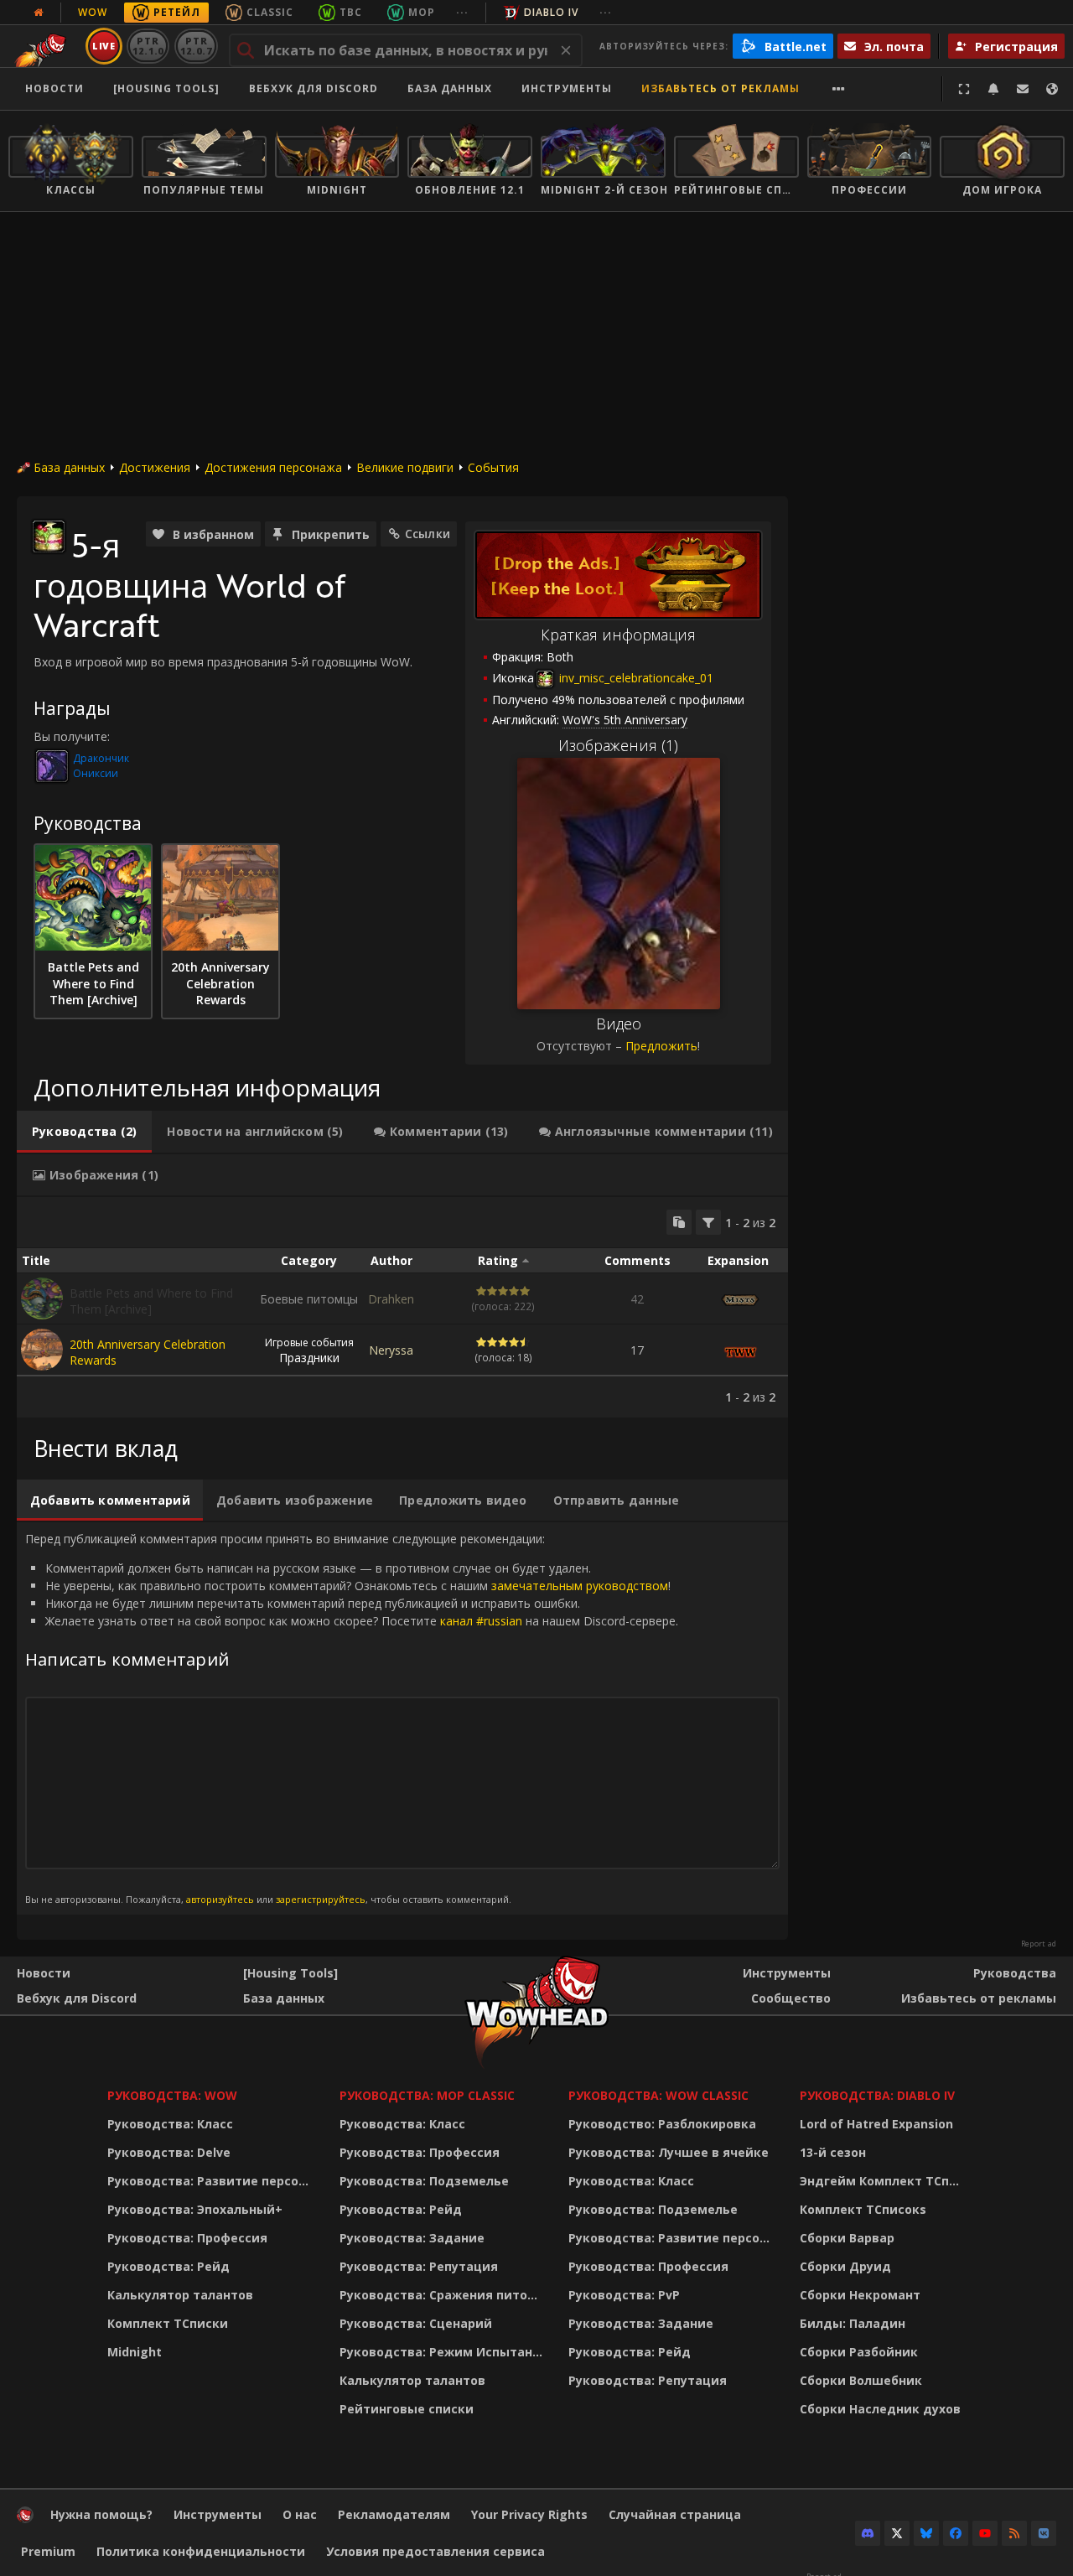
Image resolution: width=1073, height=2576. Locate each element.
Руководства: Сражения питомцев (444, 2295)
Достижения (155, 467)
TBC (351, 12)
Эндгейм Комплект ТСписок (884, 2181)
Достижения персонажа (273, 467)
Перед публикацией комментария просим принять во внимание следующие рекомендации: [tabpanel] (352, 1718)
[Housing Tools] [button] (166, 88)
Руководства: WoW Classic (658, 2095)
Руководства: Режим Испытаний (444, 2352)
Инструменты (787, 1973)
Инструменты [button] (567, 88)
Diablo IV (551, 12)
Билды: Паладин (853, 2323)
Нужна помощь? (101, 2514)
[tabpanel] (402, 1307)
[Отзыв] (1023, 89)
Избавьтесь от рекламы (721, 88)
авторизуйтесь (220, 1899)
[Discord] (868, 2533)
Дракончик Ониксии (101, 766)
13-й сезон (833, 2152)
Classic (270, 12)
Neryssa (391, 1350)
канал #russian (481, 1621)
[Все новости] (39, 13)
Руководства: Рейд (168, 2266)
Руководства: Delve (169, 2152)
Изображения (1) (618, 745)
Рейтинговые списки (407, 2409)
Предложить (661, 1046)
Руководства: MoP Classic (427, 2095)
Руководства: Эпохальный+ (195, 2209)
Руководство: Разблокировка (662, 2124)
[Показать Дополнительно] (839, 89)
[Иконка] (49, 536)
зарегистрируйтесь (321, 1899)
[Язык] (1052, 89)
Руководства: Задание (412, 2238)
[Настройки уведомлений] (993, 89)
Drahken (391, 1299)
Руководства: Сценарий (416, 2323)
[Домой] (25, 2519)
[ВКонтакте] (1044, 2533)
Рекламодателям (394, 2514)
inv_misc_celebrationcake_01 (635, 678)
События (493, 467)
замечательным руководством (580, 1586)
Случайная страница (675, 2514)
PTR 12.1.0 (148, 46)
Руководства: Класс (170, 2124)
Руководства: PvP (624, 2295)
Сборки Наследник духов (880, 2409)
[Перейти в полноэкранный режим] (964, 89)
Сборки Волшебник (861, 2380)
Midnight (135, 2352)
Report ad (1039, 1944)
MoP (422, 12)
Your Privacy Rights (529, 2514)
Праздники (309, 1350)
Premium (48, 2551)
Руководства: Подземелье (424, 2181)
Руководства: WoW (172, 2095)
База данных (450, 88)
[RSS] (1014, 2533)
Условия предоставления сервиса (435, 2551)
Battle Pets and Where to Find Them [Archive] (151, 1301)
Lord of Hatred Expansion (876, 2124)
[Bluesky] (926, 2533)
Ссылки (428, 534)
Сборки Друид (845, 2266)
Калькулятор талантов (180, 2295)
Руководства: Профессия (187, 2238)
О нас (300, 2514)
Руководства (1015, 1973)
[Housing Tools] (290, 1973)
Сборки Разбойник (859, 2352)
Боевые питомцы (309, 1299)
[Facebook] (956, 2533)
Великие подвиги (405, 467)
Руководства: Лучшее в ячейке (669, 2152)
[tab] (84, 1132)
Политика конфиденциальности (201, 2551)
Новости (54, 88)
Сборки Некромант (860, 2295)
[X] (897, 2533)
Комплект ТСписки (168, 2323)
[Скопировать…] (679, 1222)
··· (462, 12)
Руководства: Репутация (419, 2266)
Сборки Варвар (847, 2238)
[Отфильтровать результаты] (708, 1222)
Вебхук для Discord (314, 88)
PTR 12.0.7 (196, 46)
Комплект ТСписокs (863, 2209)
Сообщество (791, 1998)
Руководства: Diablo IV (877, 2095)
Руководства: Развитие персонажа (213, 2181)
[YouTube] (985, 2533)
